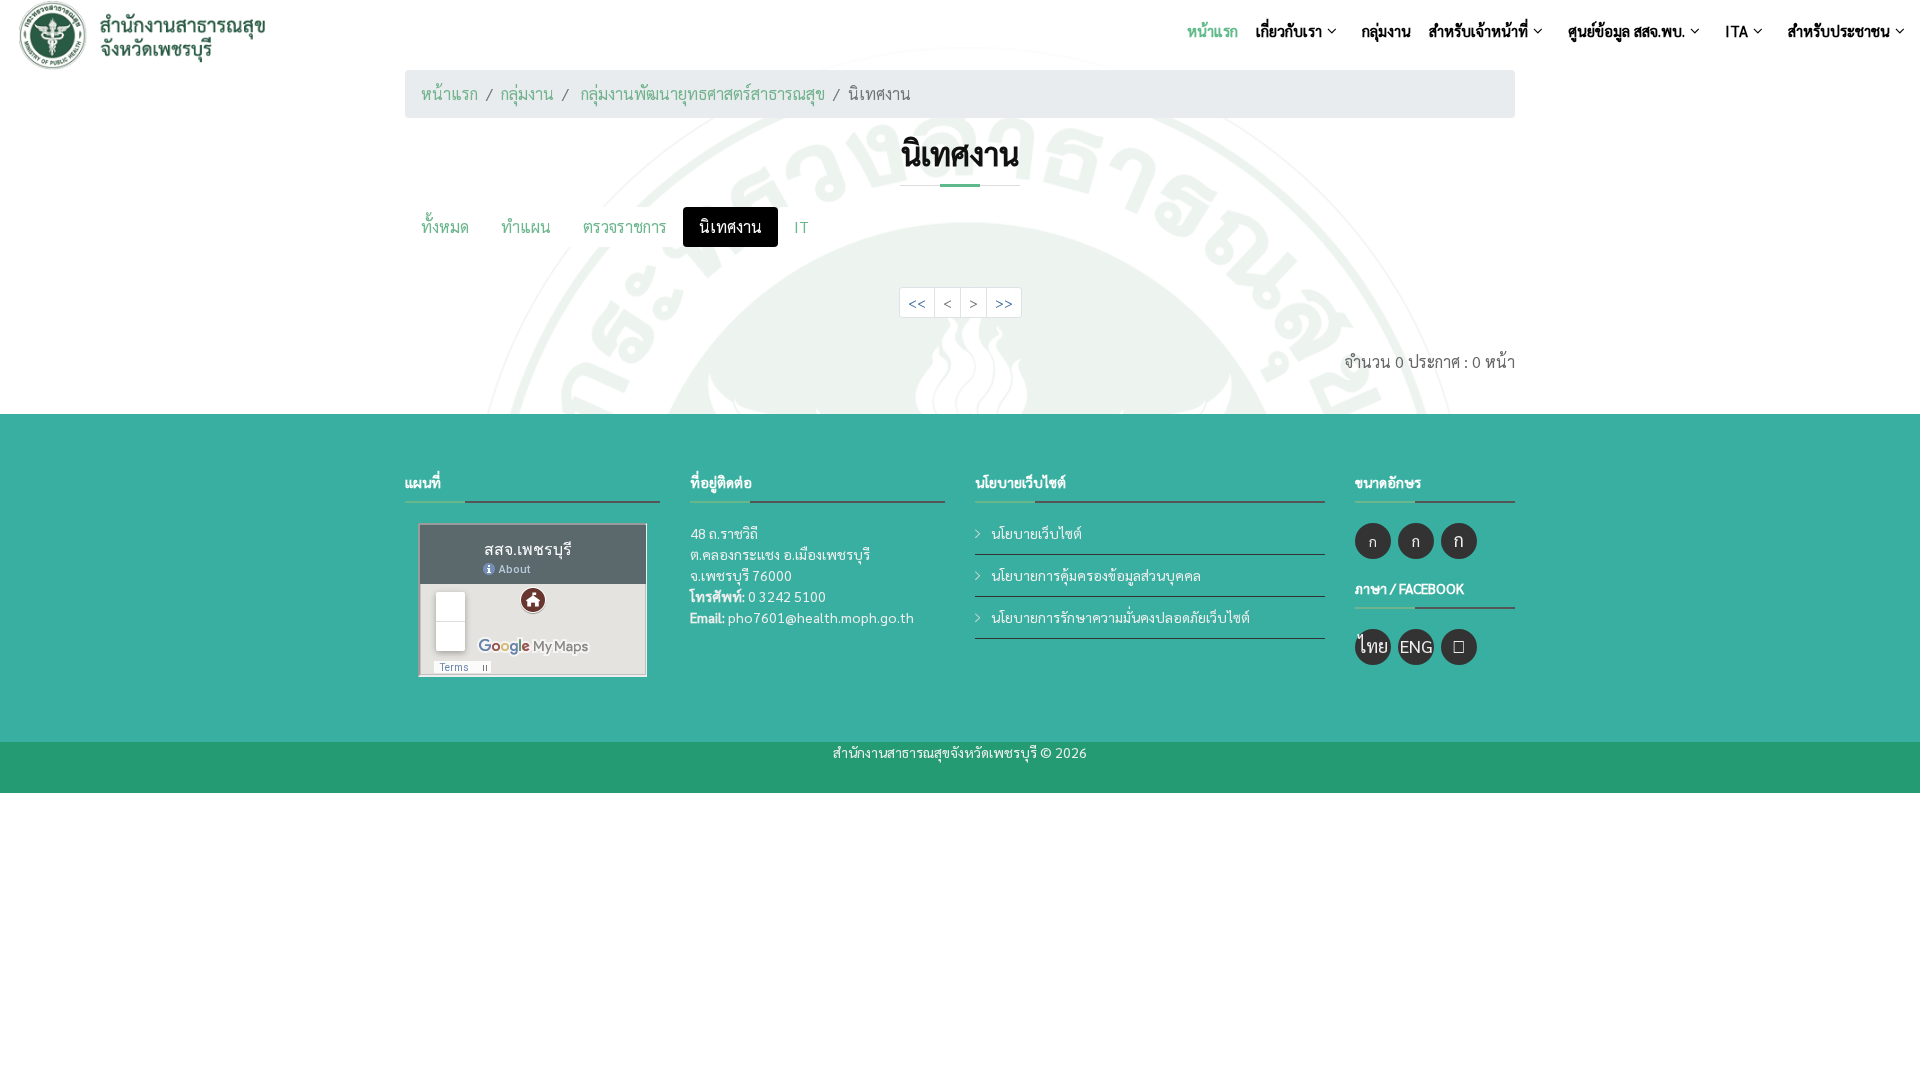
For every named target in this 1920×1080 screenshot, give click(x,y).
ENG (1416, 645)
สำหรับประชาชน (1839, 30)
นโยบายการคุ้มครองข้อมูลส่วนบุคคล (1096, 575)
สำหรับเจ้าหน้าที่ (1478, 30)
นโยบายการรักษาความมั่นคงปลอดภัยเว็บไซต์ (1120, 617)
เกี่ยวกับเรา (1289, 30)
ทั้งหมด (445, 226)
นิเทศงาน (730, 226)
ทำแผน (526, 226)
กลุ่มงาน (1386, 30)
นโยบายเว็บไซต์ (1036, 533)
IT (801, 226)
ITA (1736, 30)
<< (917, 302)
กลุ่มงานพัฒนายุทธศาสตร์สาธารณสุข (703, 93)
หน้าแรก (1212, 30)
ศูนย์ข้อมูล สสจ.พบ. (1626, 30)
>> (1004, 302)
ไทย (1373, 645)
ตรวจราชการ (625, 226)
